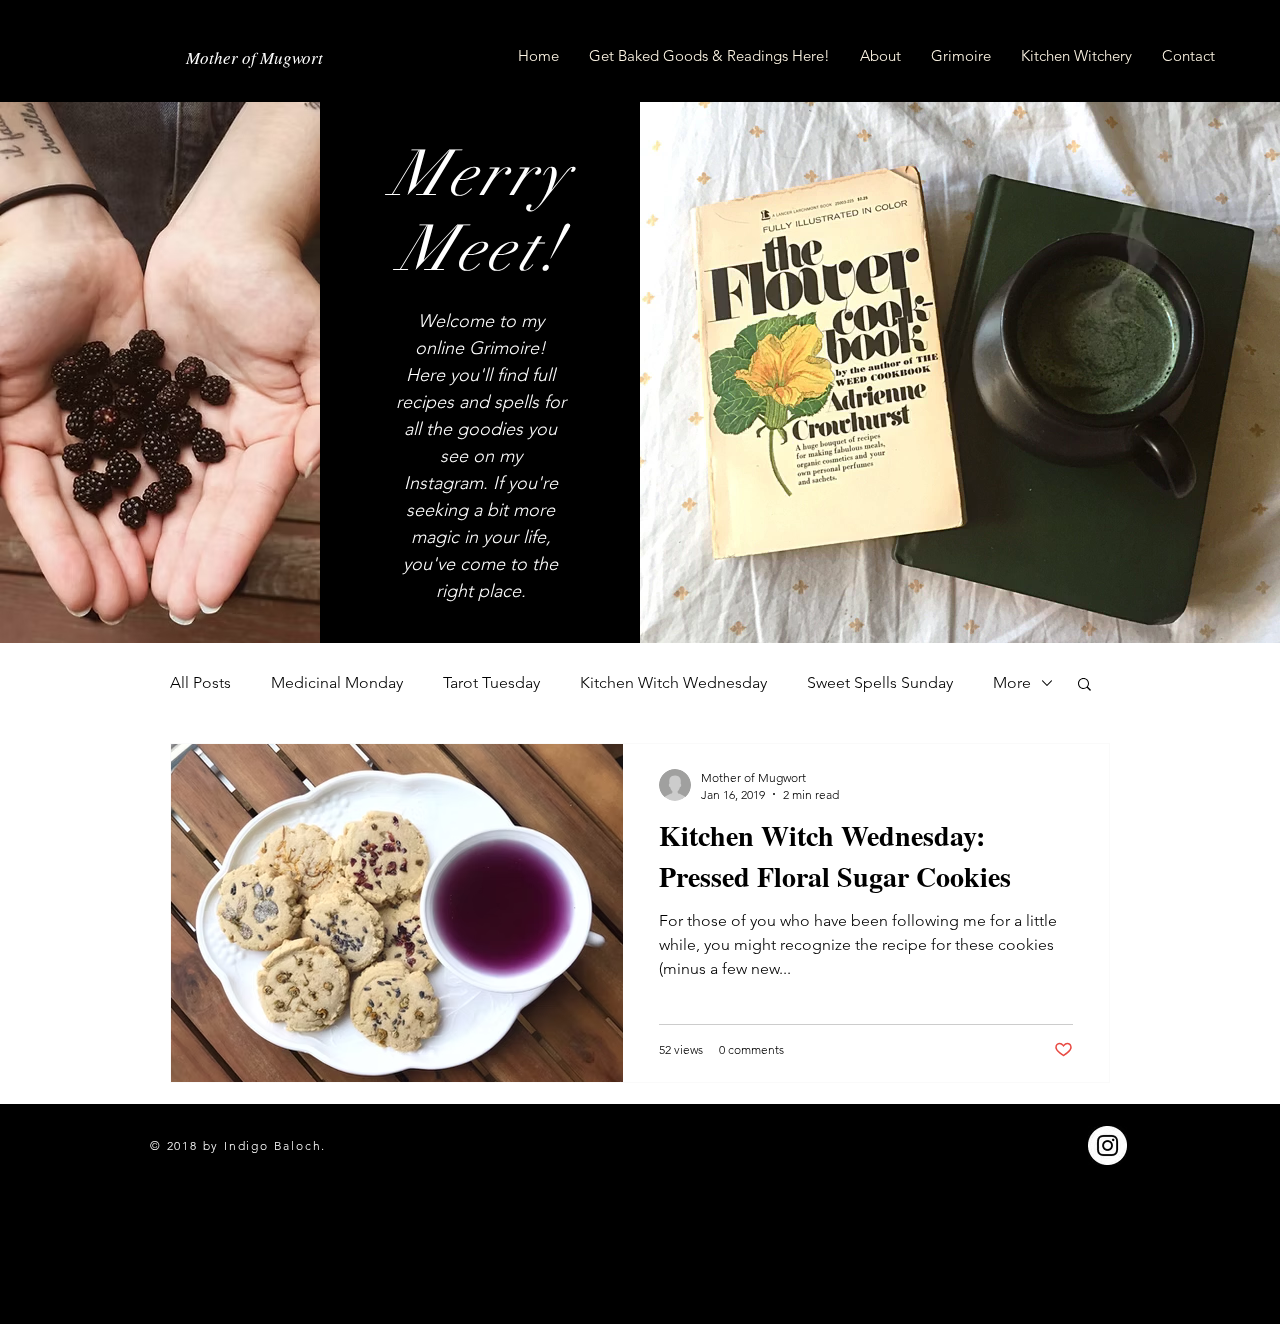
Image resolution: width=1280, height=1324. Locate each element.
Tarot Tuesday (491, 682)
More (1012, 682)
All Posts (200, 682)
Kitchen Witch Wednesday (673, 682)
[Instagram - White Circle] (1107, 1145)
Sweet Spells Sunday (880, 682)
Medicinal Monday (337, 682)
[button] (1084, 685)
